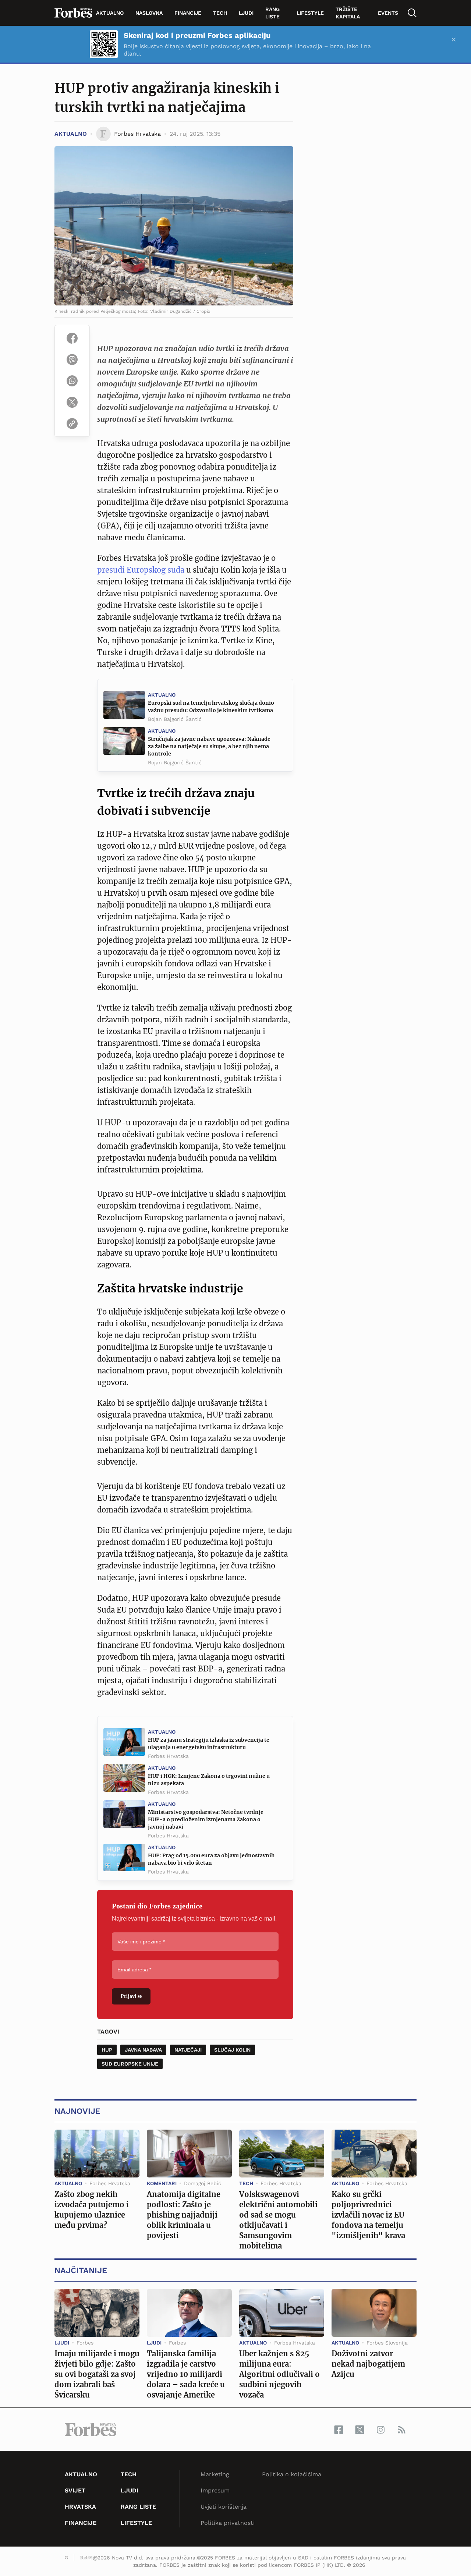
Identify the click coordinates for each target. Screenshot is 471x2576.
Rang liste (272, 13)
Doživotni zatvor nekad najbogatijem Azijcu (368, 2364)
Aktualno (110, 13)
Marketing (215, 2474)
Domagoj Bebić (203, 2183)
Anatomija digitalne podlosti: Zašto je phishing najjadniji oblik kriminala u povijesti (184, 2215)
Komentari (162, 2183)
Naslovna (149, 13)
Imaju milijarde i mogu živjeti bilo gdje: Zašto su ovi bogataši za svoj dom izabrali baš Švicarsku (97, 2374)
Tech (220, 13)
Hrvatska (80, 2507)
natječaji (188, 2050)
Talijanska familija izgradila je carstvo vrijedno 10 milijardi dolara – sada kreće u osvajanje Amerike (186, 2374)
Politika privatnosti (228, 2523)
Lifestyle (310, 13)
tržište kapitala (348, 13)
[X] (72, 402)
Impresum (215, 2490)
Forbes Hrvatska (168, 1756)
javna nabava (143, 2050)
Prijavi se (131, 1996)
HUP (107, 2050)
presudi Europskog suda (141, 570)
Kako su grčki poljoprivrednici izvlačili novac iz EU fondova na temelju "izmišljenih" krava (368, 2215)
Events (388, 13)
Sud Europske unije (130, 2064)
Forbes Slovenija (387, 2343)
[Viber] (72, 360)
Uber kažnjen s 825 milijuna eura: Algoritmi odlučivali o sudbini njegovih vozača (279, 2374)
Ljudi (246, 13)
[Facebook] (72, 338)
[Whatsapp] (72, 381)
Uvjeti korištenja (224, 2507)
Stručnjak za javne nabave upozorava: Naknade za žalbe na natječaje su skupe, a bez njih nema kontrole (209, 746)
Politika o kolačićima (292, 2474)
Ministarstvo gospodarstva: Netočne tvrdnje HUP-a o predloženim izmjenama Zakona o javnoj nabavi (206, 1819)
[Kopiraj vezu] (72, 424)
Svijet (75, 2490)
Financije (188, 13)
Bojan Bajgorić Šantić (175, 719)
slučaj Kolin (232, 2050)
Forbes (85, 2343)
